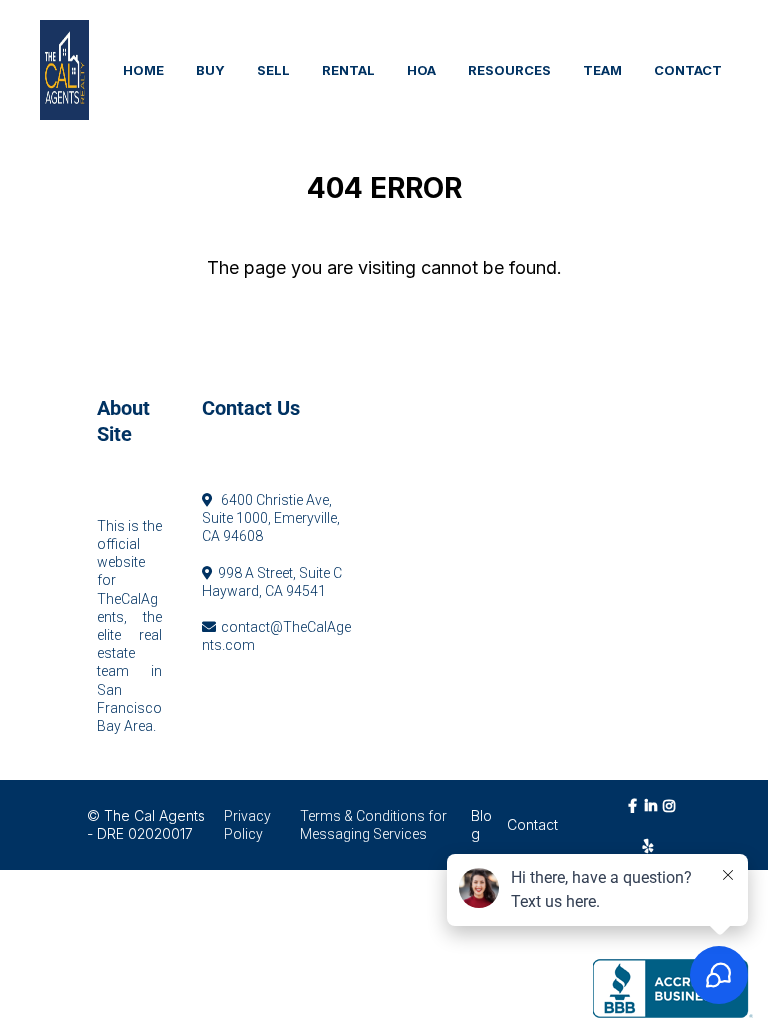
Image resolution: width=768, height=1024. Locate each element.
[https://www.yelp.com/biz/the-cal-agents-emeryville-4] (653, 845)
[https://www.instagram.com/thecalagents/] (672, 815)
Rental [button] (348, 70)
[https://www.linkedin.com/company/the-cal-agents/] (653, 815)
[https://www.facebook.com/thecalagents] (635, 815)
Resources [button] (509, 70)
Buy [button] (210, 70)
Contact (532, 824)
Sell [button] (273, 70)
